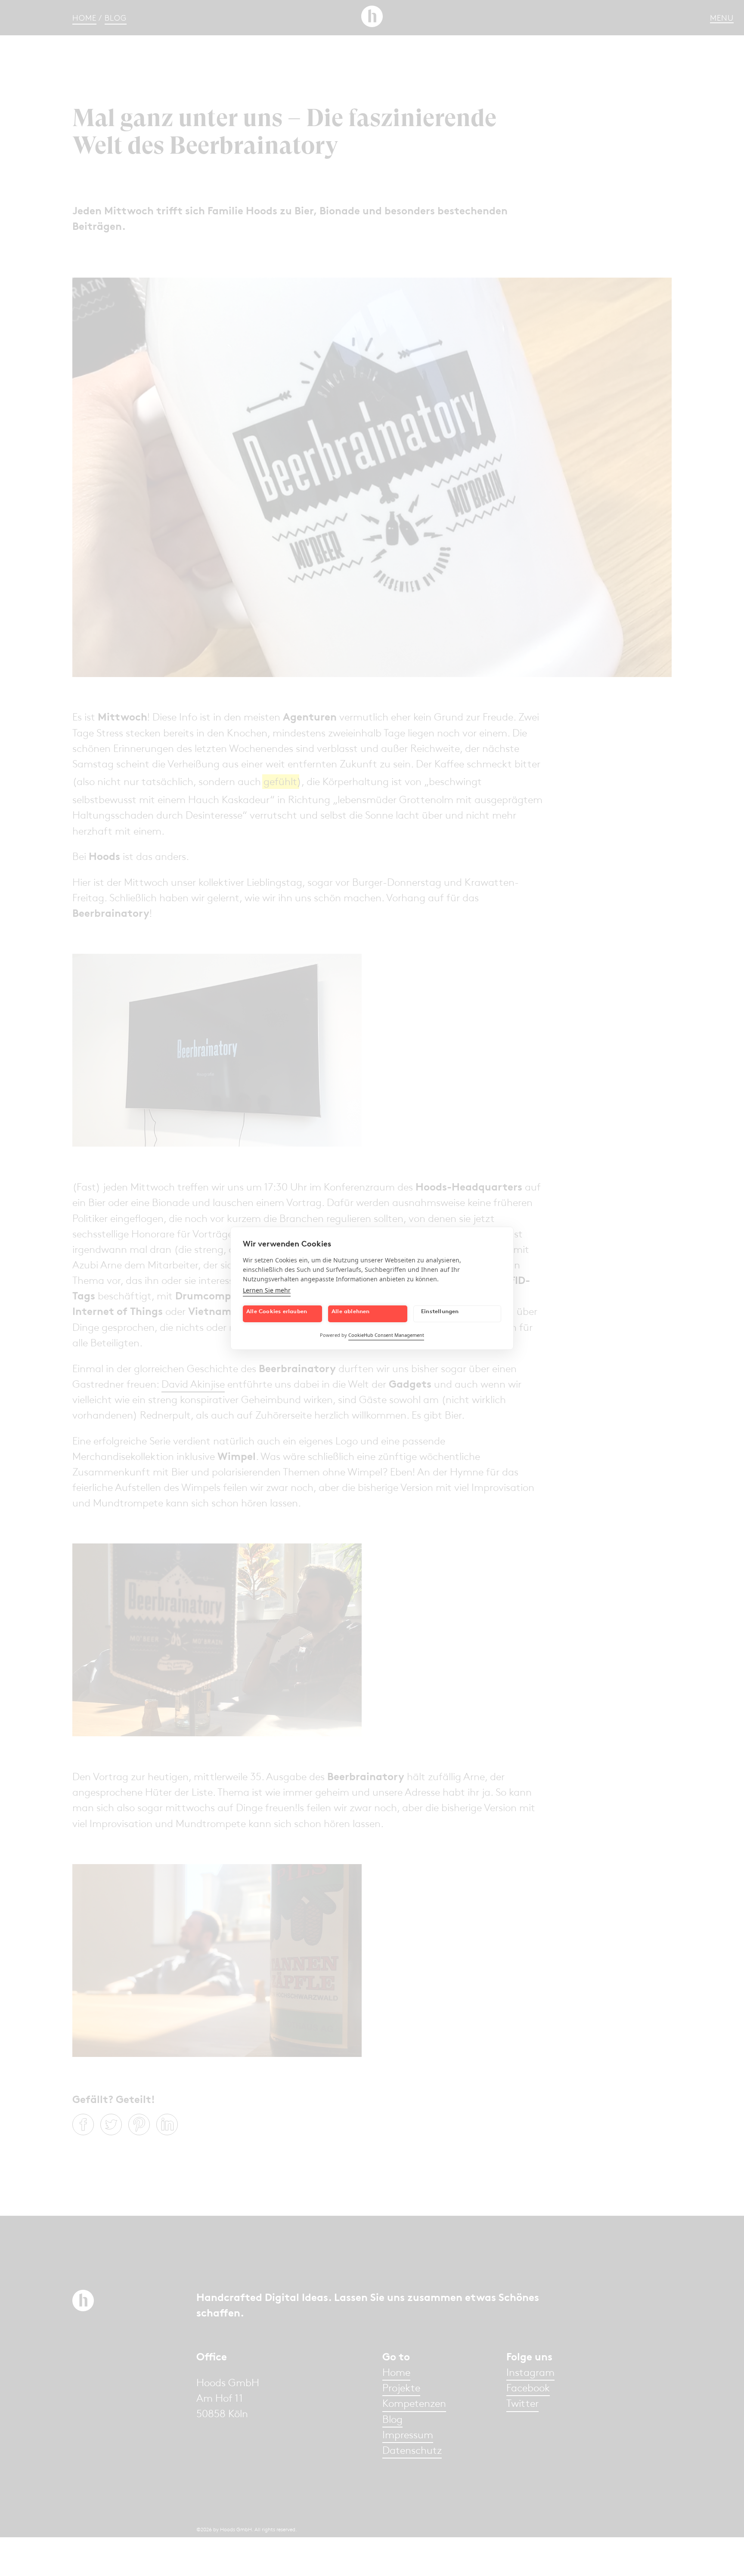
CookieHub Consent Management (386, 1335)
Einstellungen (440, 1311)
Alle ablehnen (351, 1311)
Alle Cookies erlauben (277, 1311)
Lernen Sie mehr (267, 1290)
